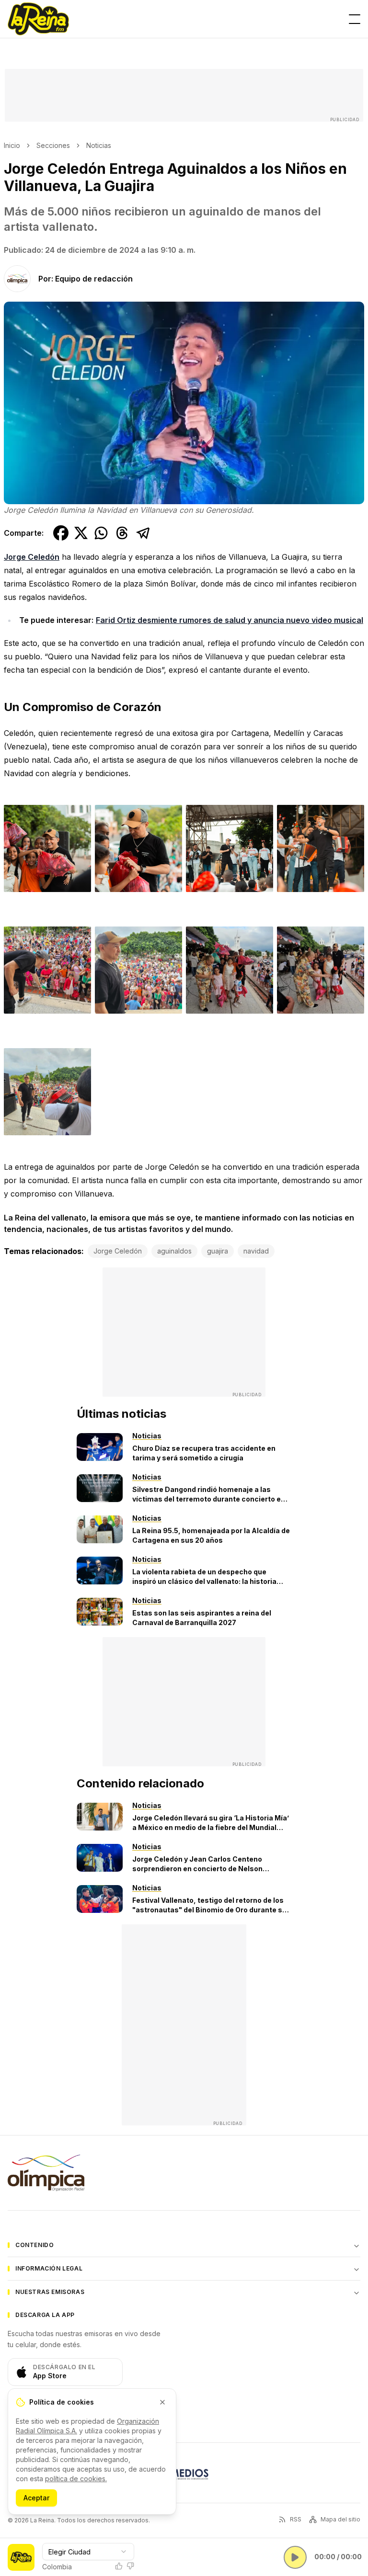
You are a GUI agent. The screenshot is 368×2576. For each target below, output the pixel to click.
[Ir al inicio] (38, 19)
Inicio (12, 145)
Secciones (53, 145)
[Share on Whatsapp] (101, 533)
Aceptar (36, 2498)
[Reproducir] (295, 2557)
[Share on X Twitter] (81, 533)
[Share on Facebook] (61, 533)
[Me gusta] (119, 2566)
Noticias (99, 145)
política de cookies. (76, 2479)
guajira (218, 1251)
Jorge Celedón (32, 557)
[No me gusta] (130, 2566)
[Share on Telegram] (143, 533)
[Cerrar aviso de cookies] (162, 2402)
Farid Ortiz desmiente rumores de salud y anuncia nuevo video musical (230, 620)
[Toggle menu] (355, 19)
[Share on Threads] (122, 533)
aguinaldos (174, 1251)
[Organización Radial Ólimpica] (46, 2173)
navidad (256, 1251)
